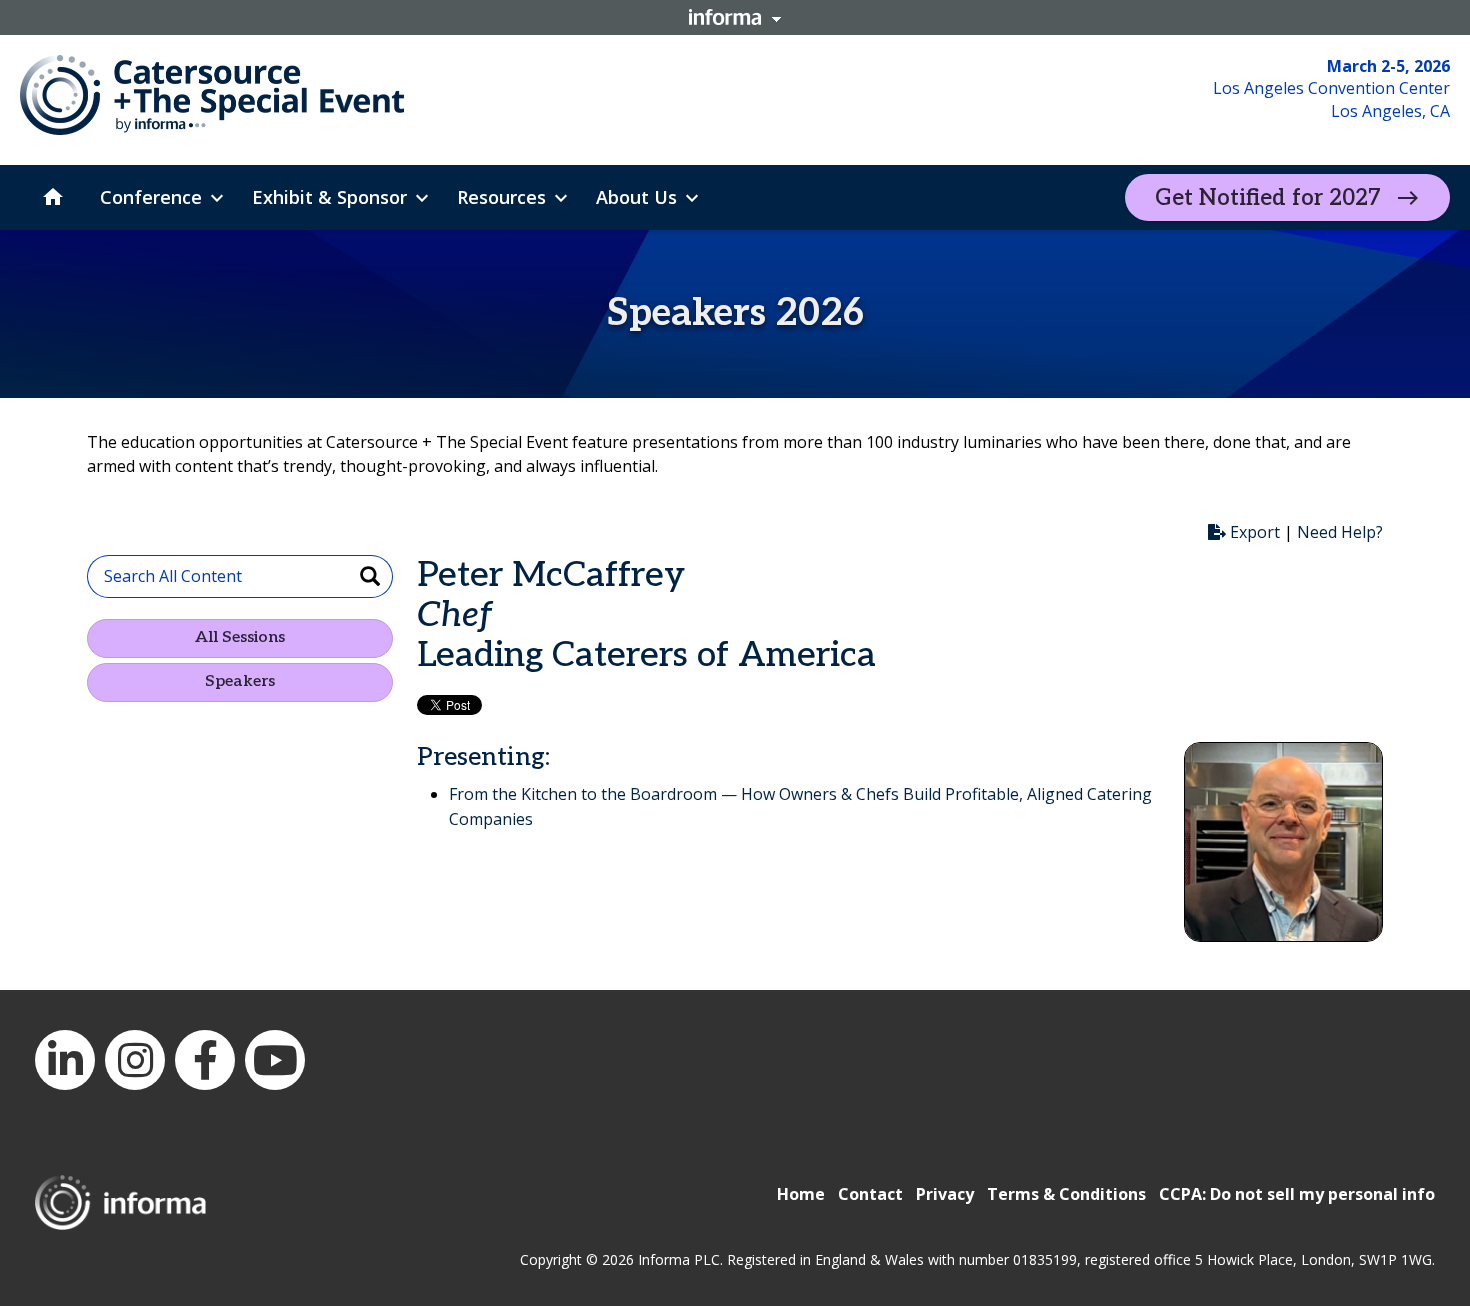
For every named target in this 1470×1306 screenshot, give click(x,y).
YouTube (275, 1060)
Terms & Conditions (1066, 1194)
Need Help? (1340, 532)
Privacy (945, 1194)
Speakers (240, 681)
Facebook (205, 1060)
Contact (870, 1194)
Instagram (135, 1060)
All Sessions (240, 637)
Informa (735, 17)
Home (801, 1194)
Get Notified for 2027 (1268, 198)
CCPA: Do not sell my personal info (1297, 1194)
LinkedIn (65, 1060)
